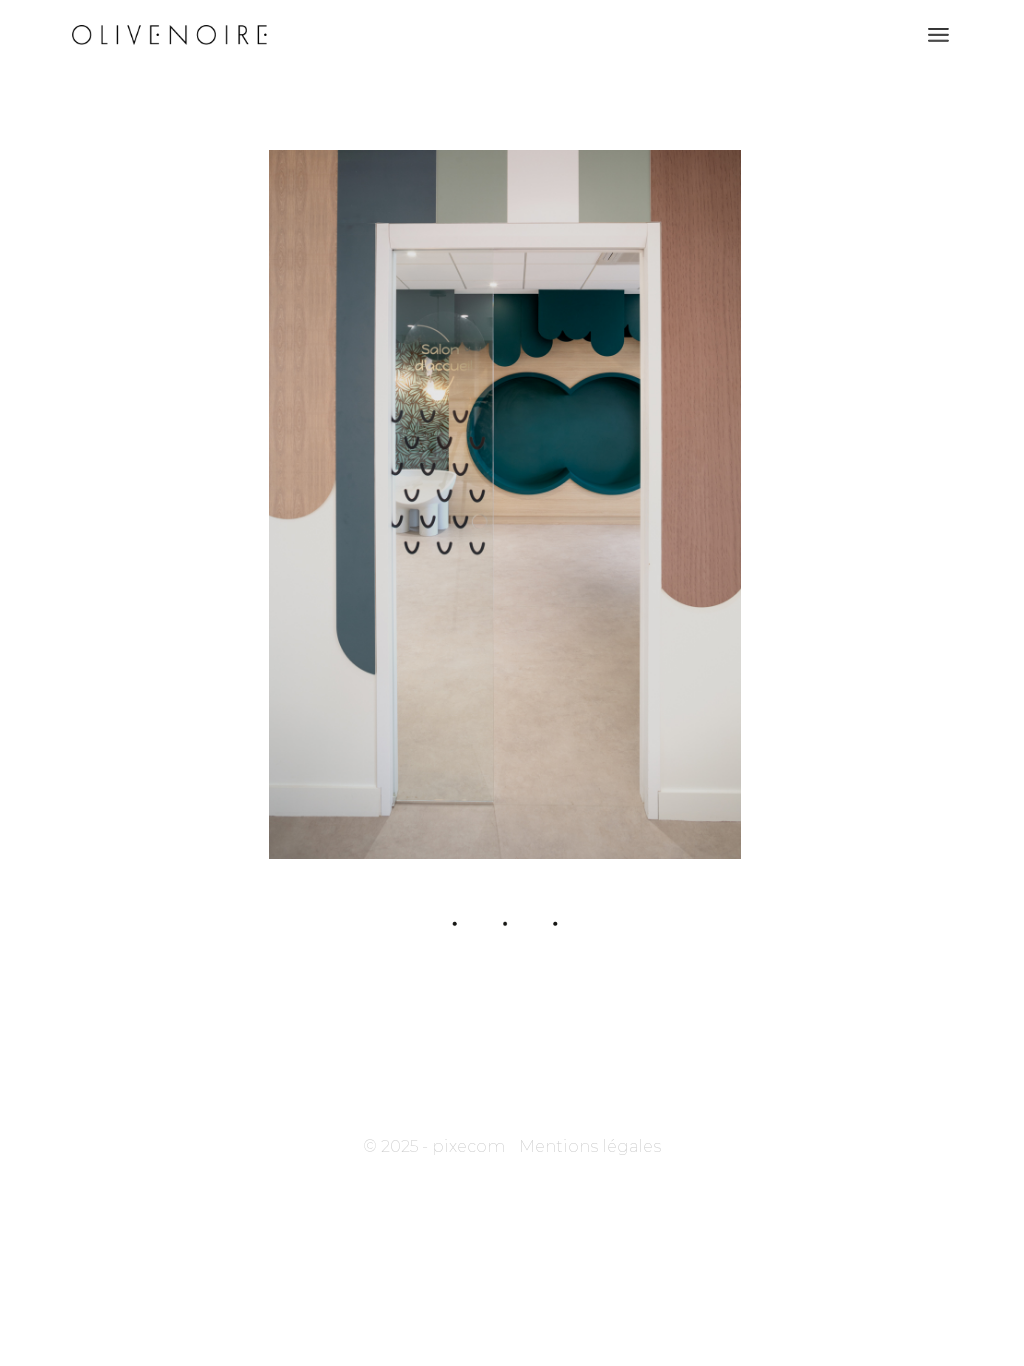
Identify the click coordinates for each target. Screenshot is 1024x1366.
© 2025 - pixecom (434, 1146)
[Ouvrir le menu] (938, 35)
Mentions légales (590, 1146)
